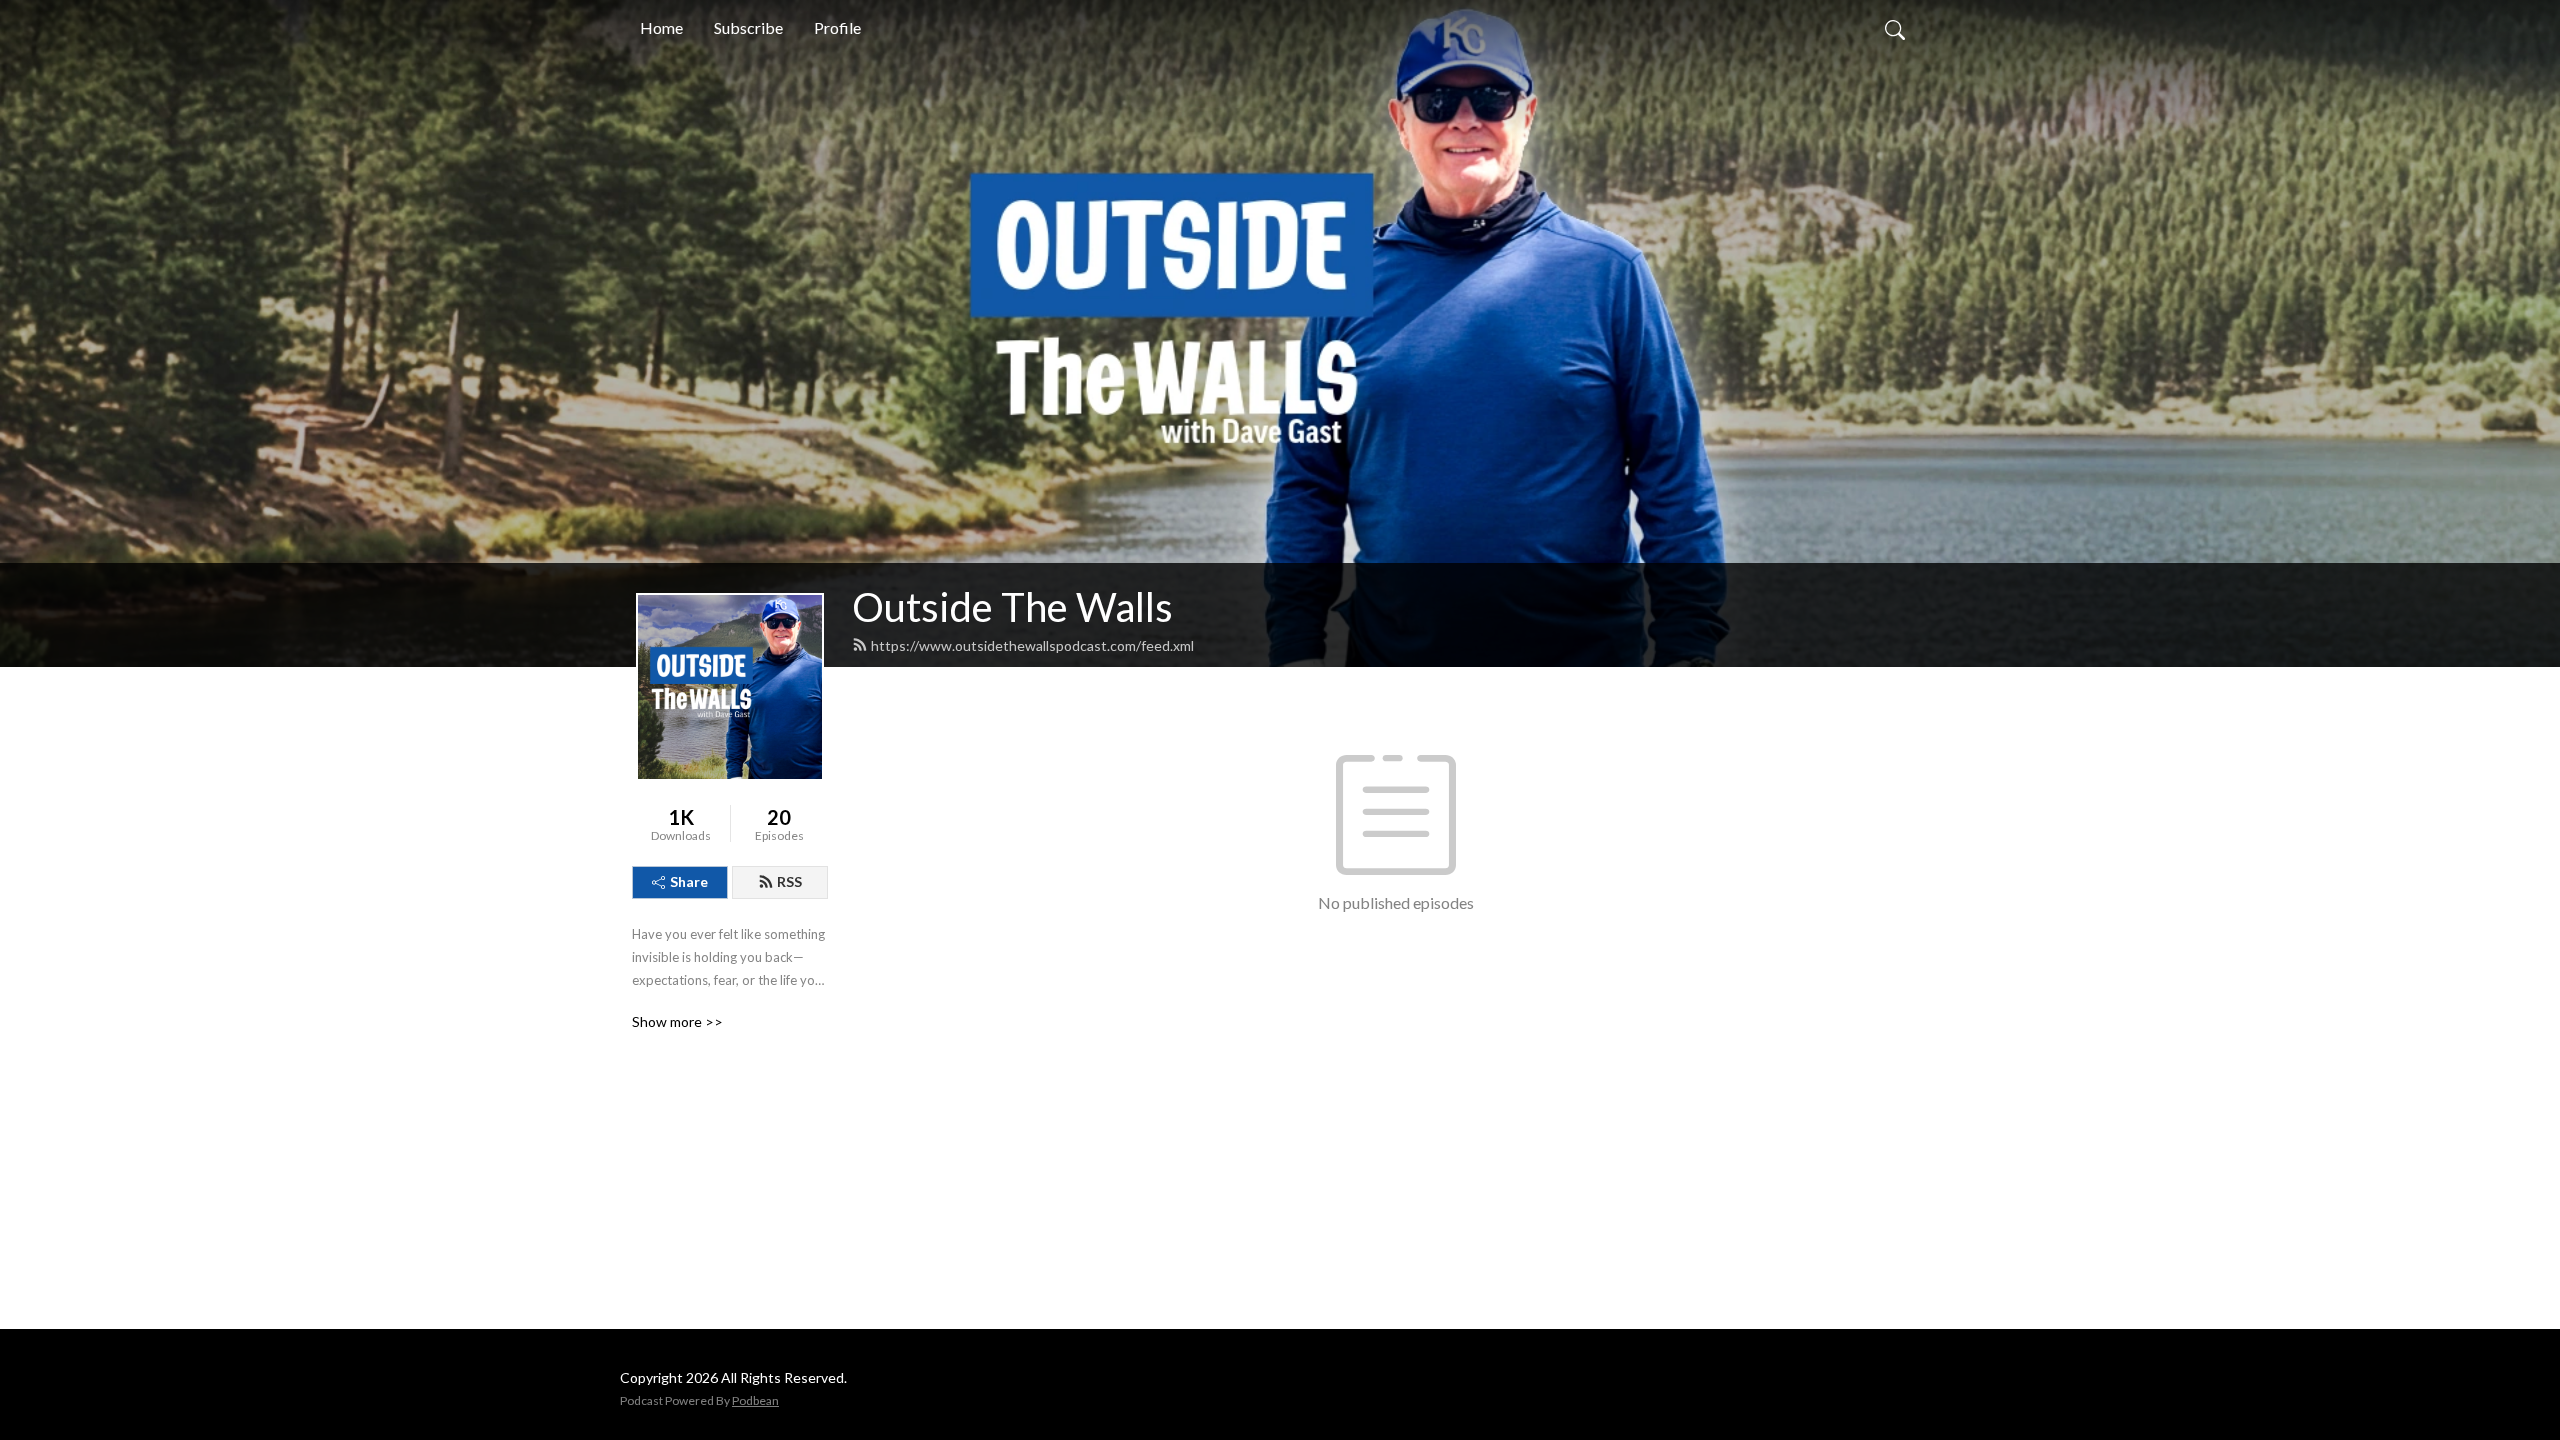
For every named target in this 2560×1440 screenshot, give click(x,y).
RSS (789, 881)
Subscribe (748, 27)
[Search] (1895, 28)
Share (689, 881)
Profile (837, 27)
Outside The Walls (1012, 607)
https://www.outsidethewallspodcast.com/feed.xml (1032, 645)
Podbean (755, 1400)
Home (661, 27)
